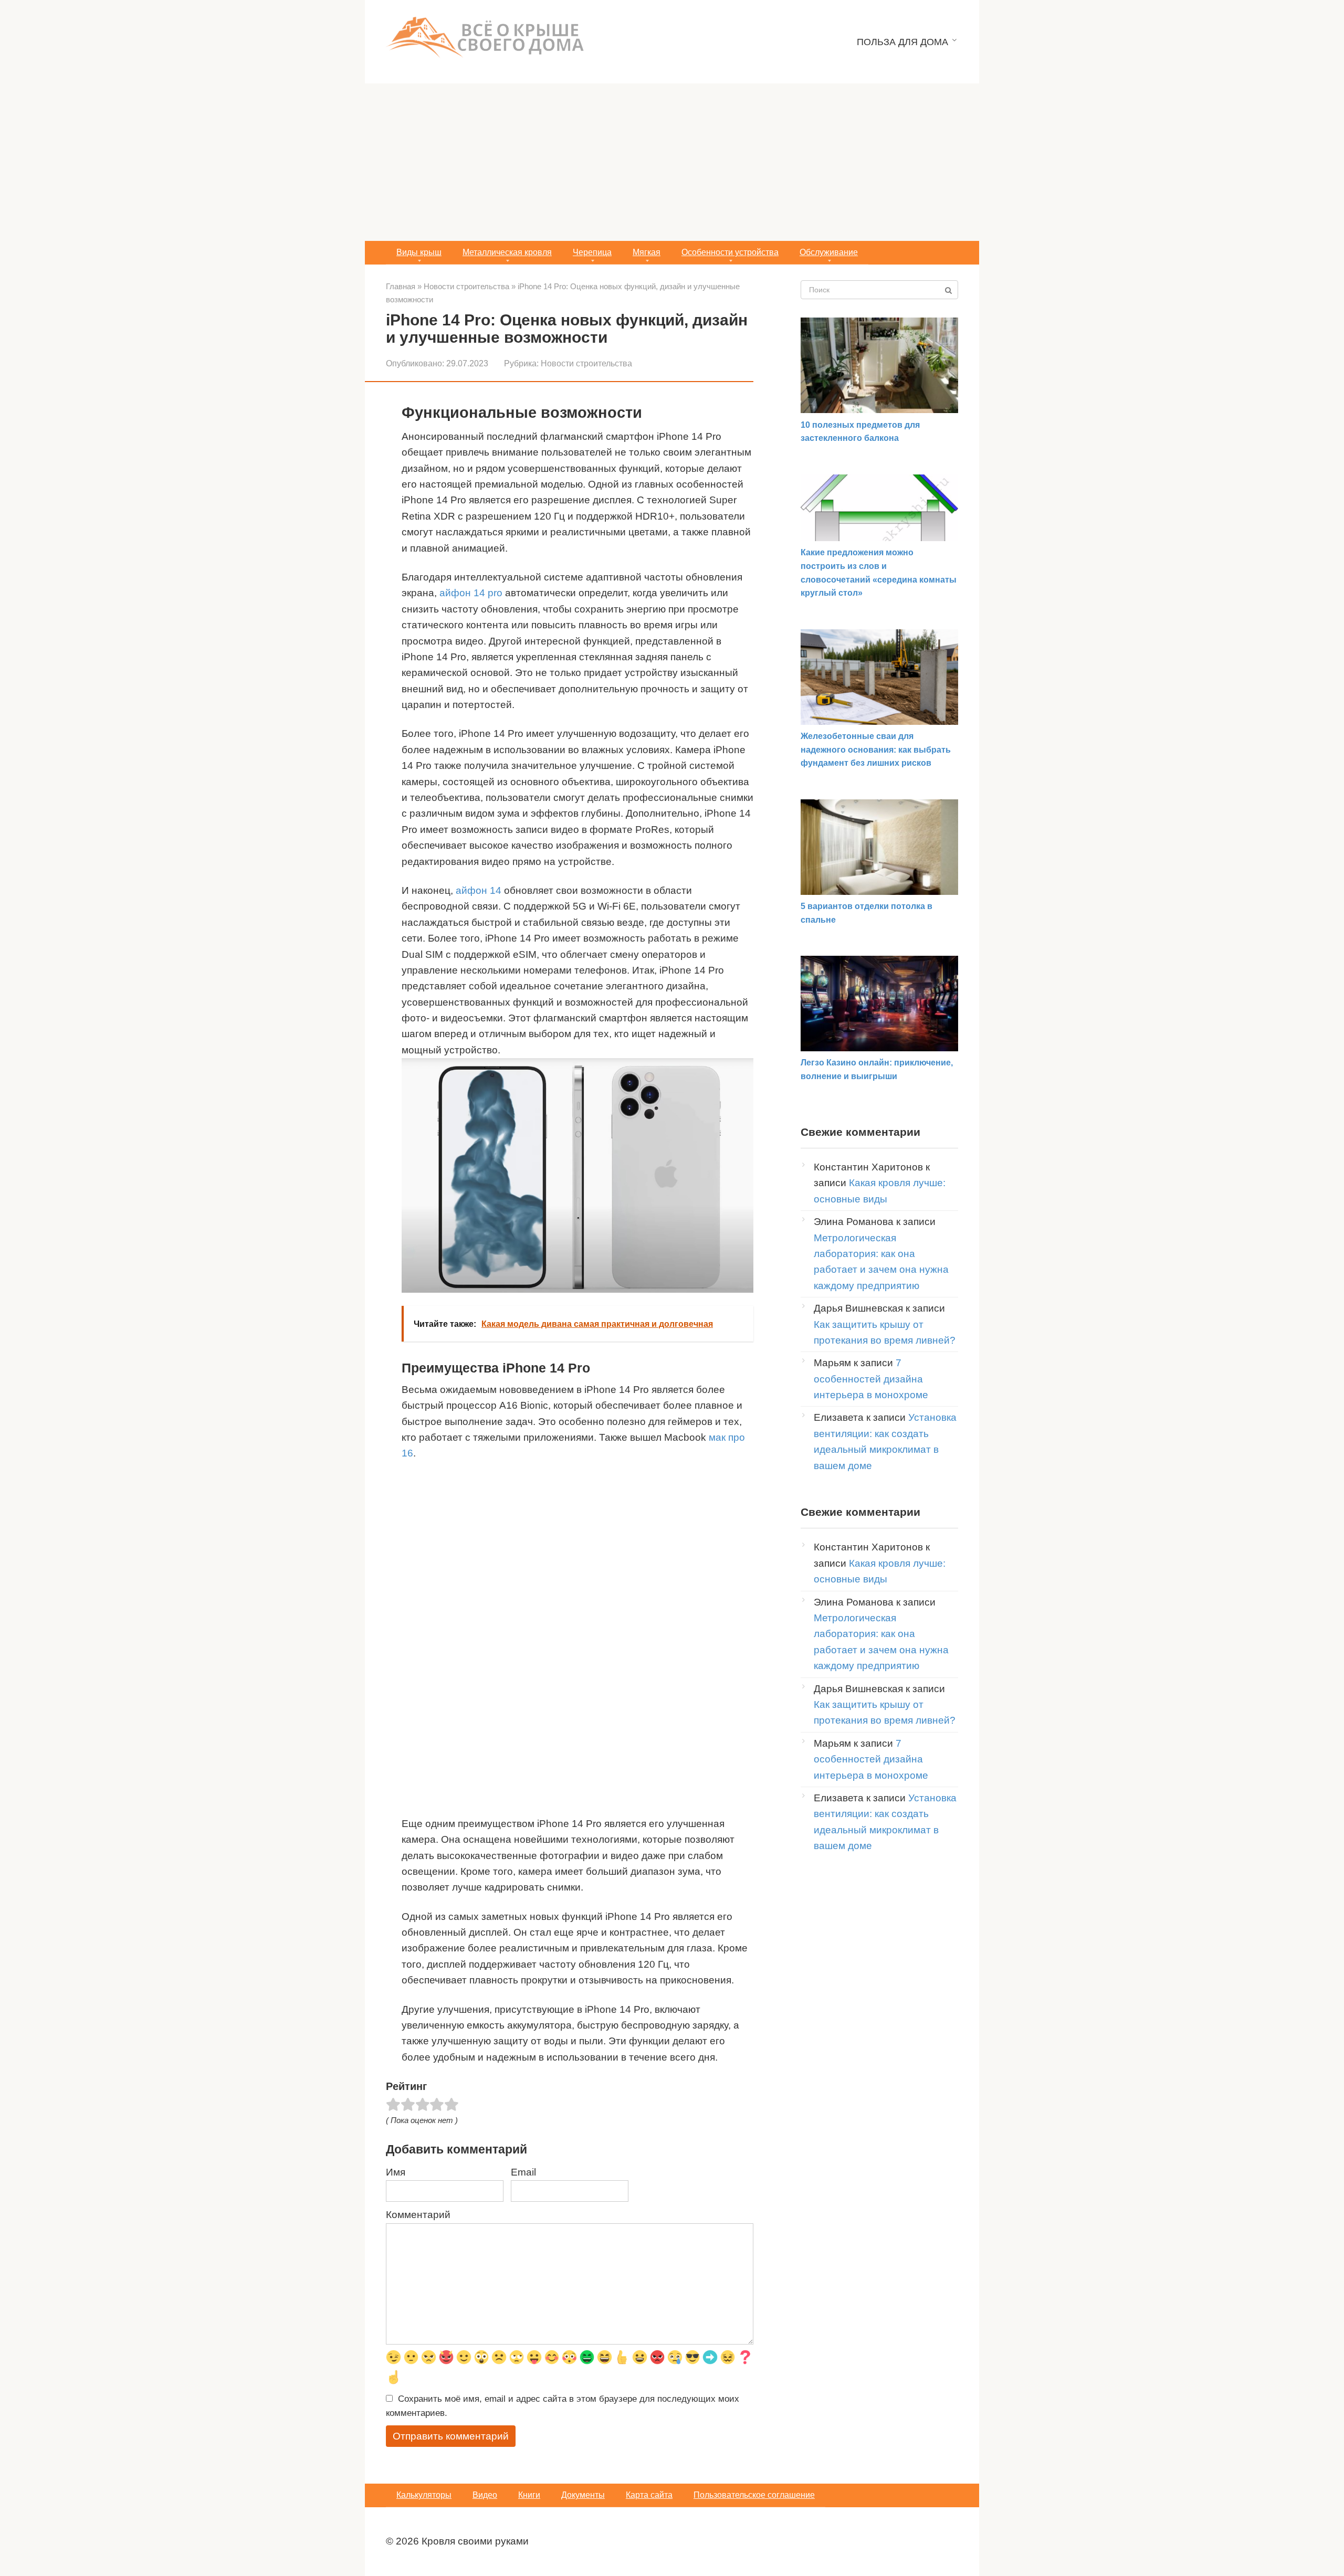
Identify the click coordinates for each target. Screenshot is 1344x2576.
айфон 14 (479, 890)
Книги (529, 2495)
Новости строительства (586, 363)
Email (523, 2172)
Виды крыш (419, 252)
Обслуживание (829, 252)
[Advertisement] (672, 162)
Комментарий (418, 2215)
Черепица (592, 252)
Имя (396, 2172)
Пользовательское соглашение (754, 2495)
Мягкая (647, 252)
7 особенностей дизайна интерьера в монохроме (871, 1379)
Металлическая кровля (507, 252)
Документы (583, 2495)
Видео (485, 2495)
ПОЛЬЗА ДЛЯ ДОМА (902, 42)
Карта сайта (649, 2495)
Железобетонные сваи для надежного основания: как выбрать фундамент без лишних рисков (876, 749)
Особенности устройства (730, 252)
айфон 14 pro (471, 593)
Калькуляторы (424, 2495)
